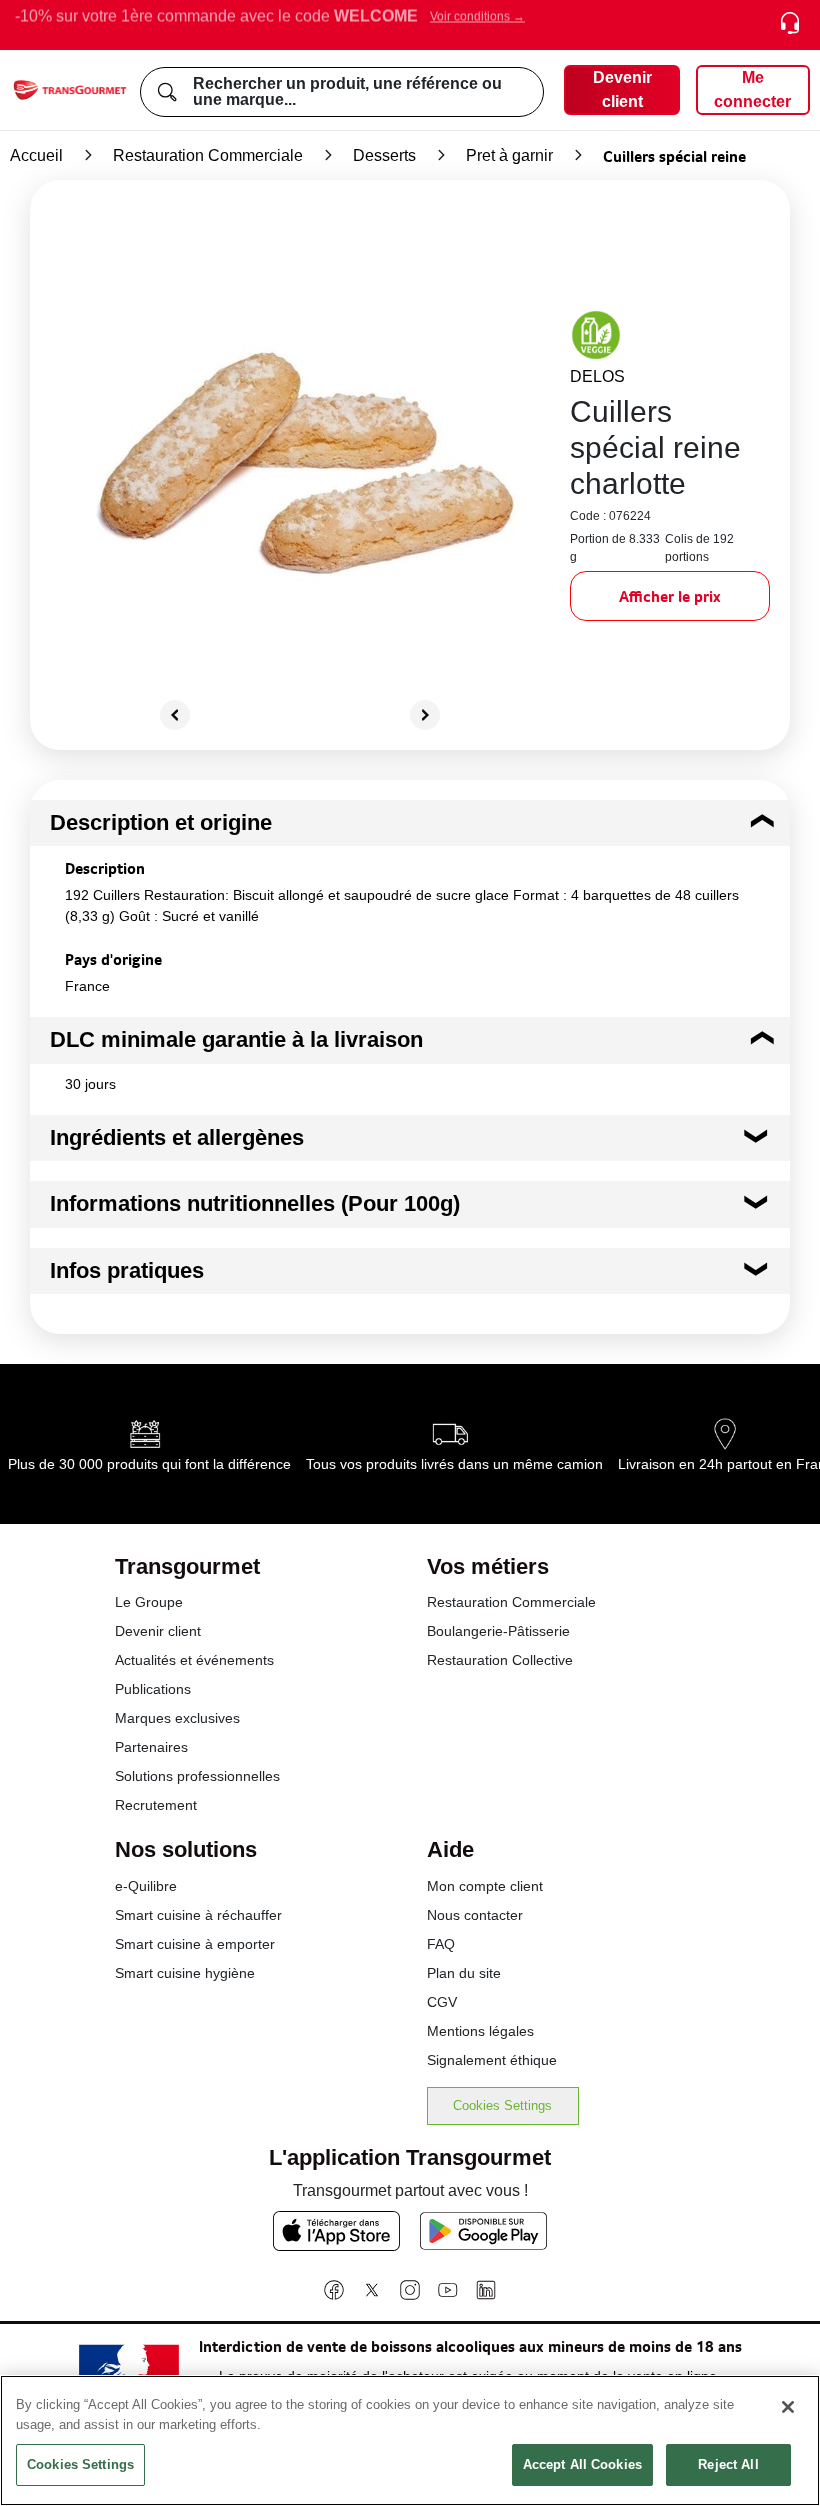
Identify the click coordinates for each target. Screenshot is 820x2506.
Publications (153, 1689)
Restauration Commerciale (208, 155)
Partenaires (151, 1747)
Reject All (728, 2464)
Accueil (36, 155)
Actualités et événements (194, 1660)
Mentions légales (480, 2031)
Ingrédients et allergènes (177, 1137)
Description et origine (161, 822)
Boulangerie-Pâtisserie (498, 1631)
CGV (442, 2002)
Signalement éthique (492, 2060)
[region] (410, 2440)
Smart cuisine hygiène (185, 1973)
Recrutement (156, 1805)
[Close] (788, 2407)
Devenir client (158, 1631)
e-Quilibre (146, 1886)
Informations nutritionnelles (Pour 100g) (255, 1203)
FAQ (441, 1944)
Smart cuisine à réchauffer (198, 1915)
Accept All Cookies (582, 2464)
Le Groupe (149, 1602)
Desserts (384, 155)
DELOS (597, 376)
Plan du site (464, 1973)
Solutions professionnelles (197, 1776)
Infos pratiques (127, 1270)
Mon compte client (485, 1886)
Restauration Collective (500, 1660)
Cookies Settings (502, 2105)
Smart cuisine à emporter (195, 1944)
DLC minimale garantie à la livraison (236, 1039)
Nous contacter (475, 1915)
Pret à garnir (509, 155)
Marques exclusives (177, 1718)
